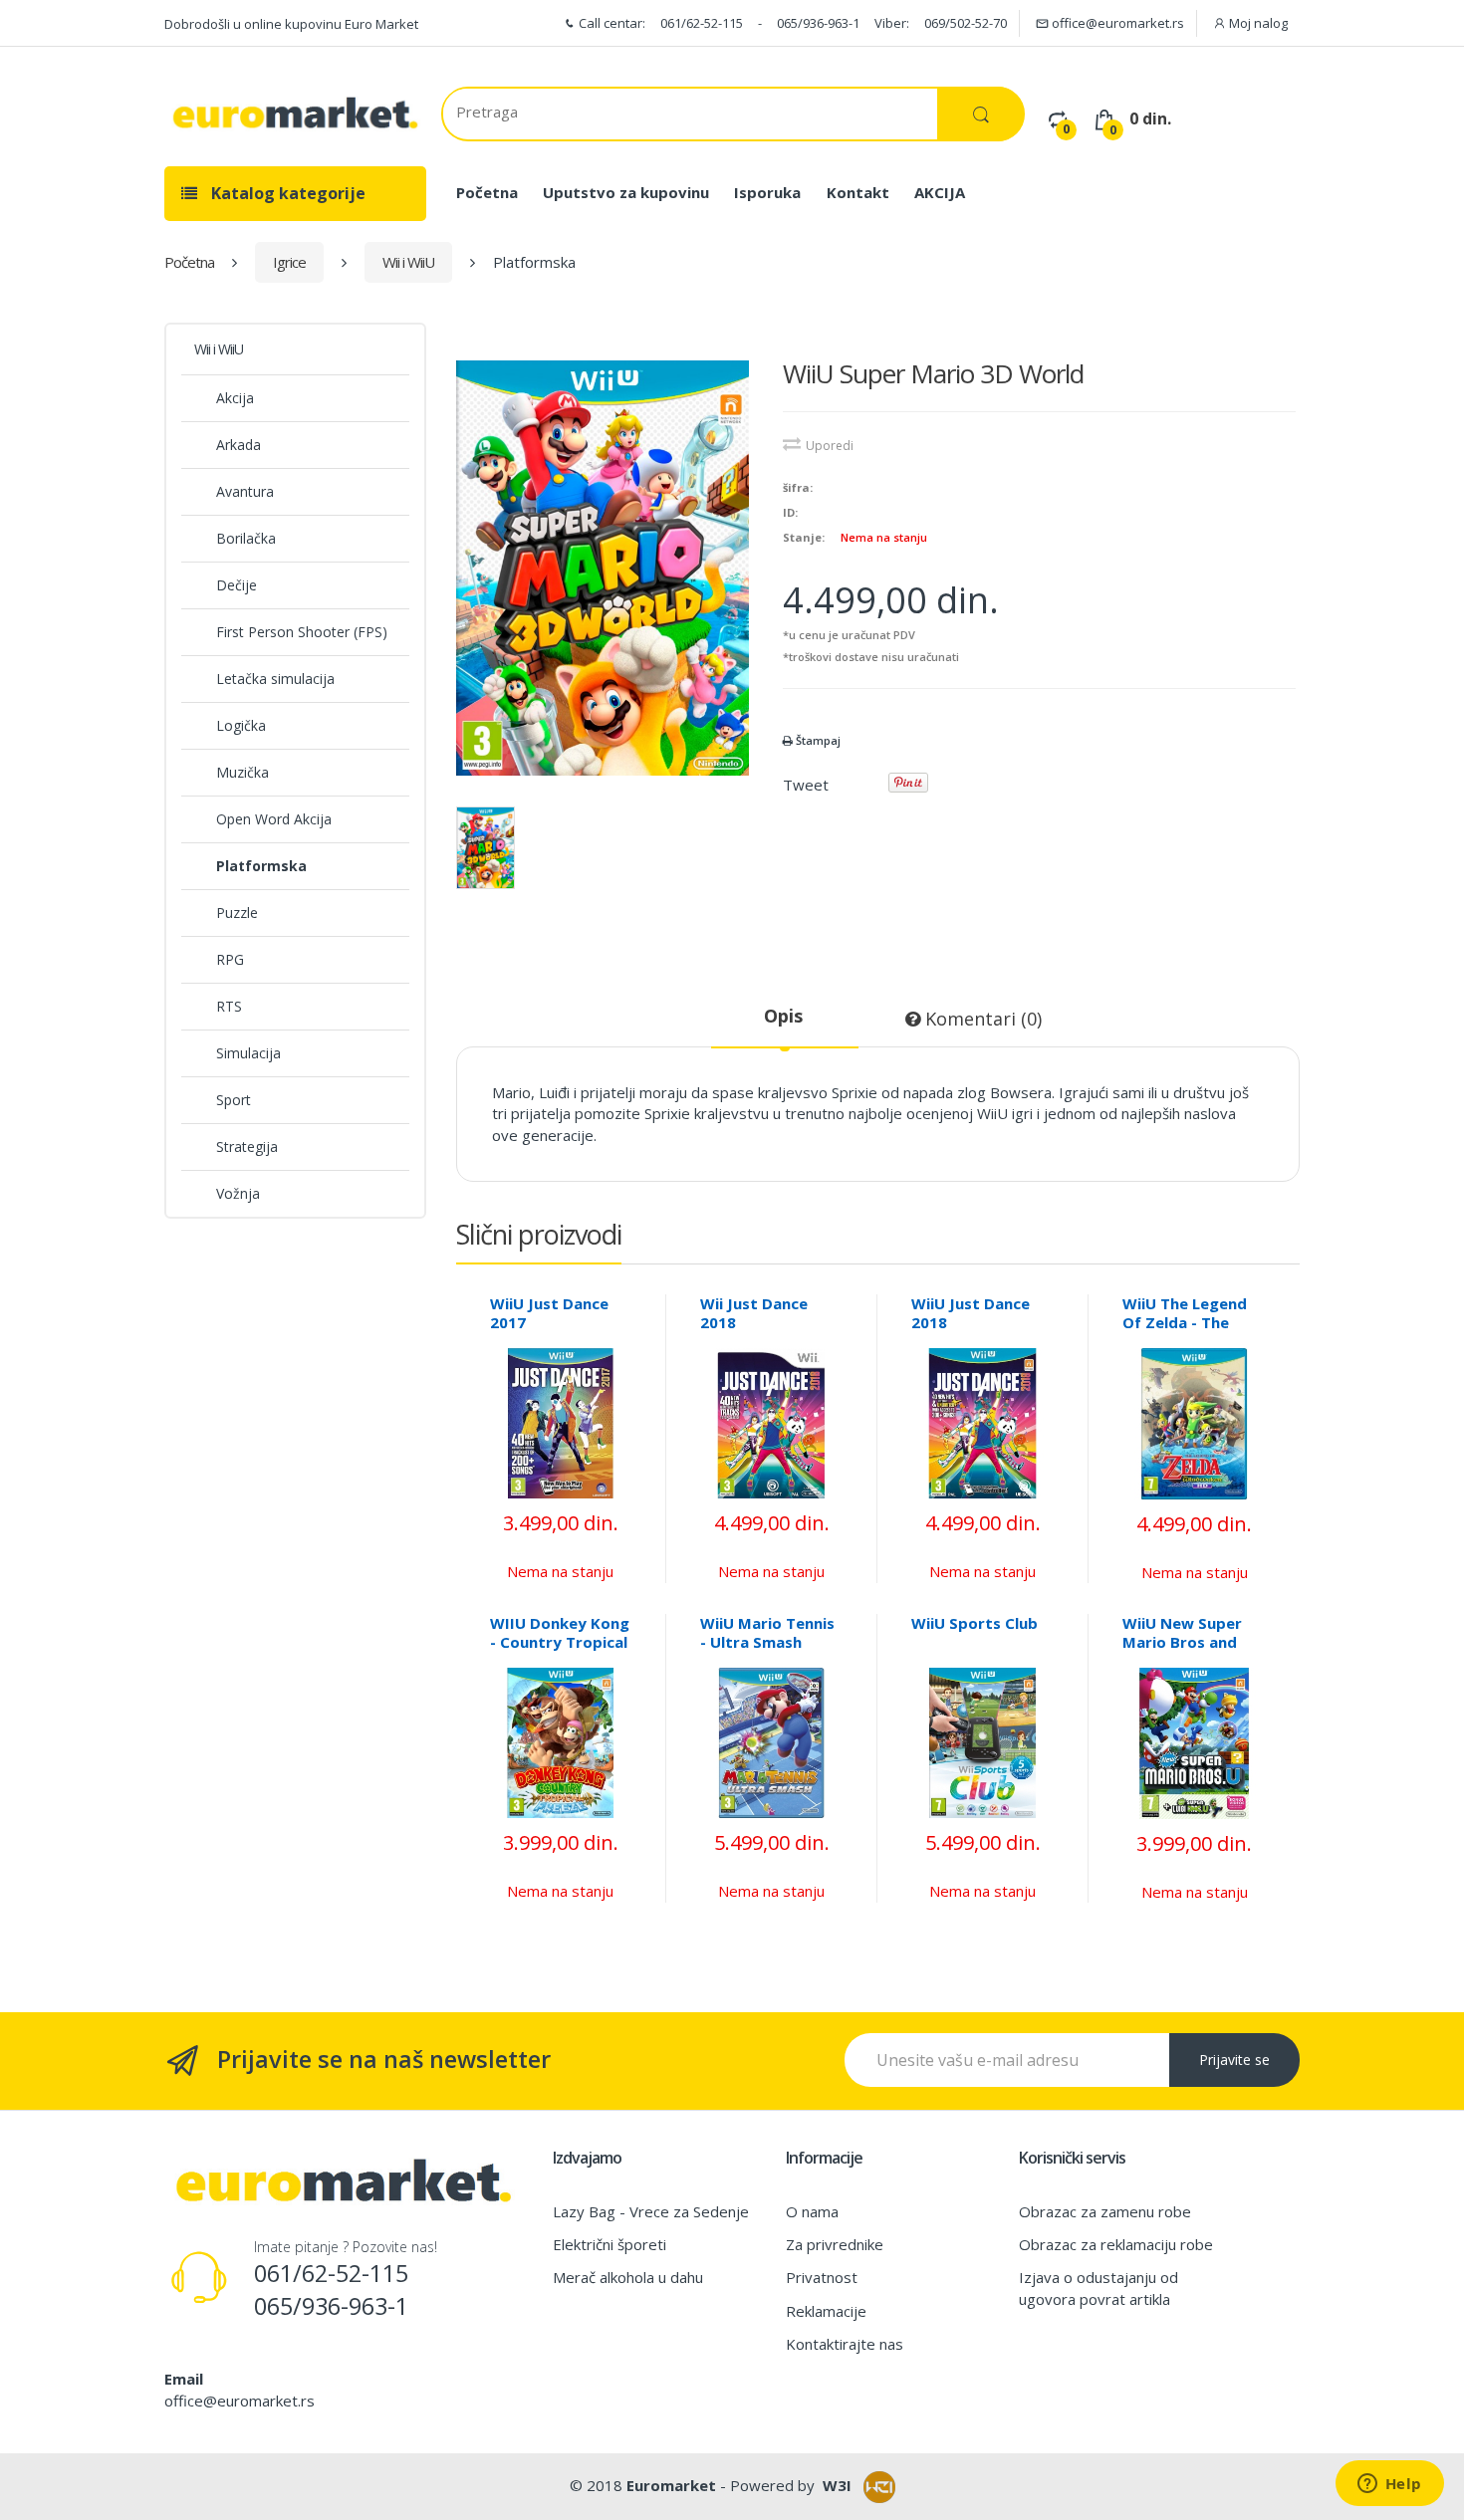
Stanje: (804, 537)
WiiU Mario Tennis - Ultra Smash (767, 1632)
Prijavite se (1234, 2060)
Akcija (235, 398)
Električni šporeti (610, 2244)
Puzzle (237, 913)
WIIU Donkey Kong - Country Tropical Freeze (560, 1642)
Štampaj (817, 740)
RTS (229, 1006)
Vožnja (238, 1193)
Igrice (289, 262)
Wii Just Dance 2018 (754, 1313)
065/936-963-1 (818, 23)
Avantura (245, 491)
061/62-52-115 (702, 23)
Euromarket (671, 2485)
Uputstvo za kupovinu (626, 192)
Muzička (243, 772)
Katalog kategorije (286, 193)
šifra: (798, 487)
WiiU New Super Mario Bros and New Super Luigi (1183, 1642)
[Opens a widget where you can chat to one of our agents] (1389, 2485)
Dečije (237, 585)
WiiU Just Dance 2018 (971, 1313)
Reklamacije (826, 2311)
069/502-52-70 (966, 23)
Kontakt (858, 192)
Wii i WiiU (408, 262)
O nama (812, 2211)
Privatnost (822, 2277)
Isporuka (767, 192)
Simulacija (248, 1053)
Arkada (239, 445)
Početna (487, 192)
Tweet (806, 785)
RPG (230, 959)
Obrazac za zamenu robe (1105, 2211)
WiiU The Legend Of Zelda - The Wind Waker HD (1185, 1322)
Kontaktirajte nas (845, 2344)
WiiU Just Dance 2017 (549, 1313)
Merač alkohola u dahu (628, 2277)
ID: (790, 512)
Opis (783, 1016)
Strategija (247, 1146)
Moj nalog (1257, 23)
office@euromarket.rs (1116, 23)
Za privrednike (835, 2244)
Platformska (261, 866)
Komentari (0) (981, 1019)
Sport (234, 1100)
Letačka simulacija (275, 679)
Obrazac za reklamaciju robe (1116, 2244)
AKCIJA (940, 192)
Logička (241, 725)
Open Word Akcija (274, 819)
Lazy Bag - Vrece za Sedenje (651, 2211)
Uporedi (830, 446)
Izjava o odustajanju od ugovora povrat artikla (1098, 2288)
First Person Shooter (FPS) (302, 632)
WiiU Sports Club (975, 1623)
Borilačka (246, 538)
